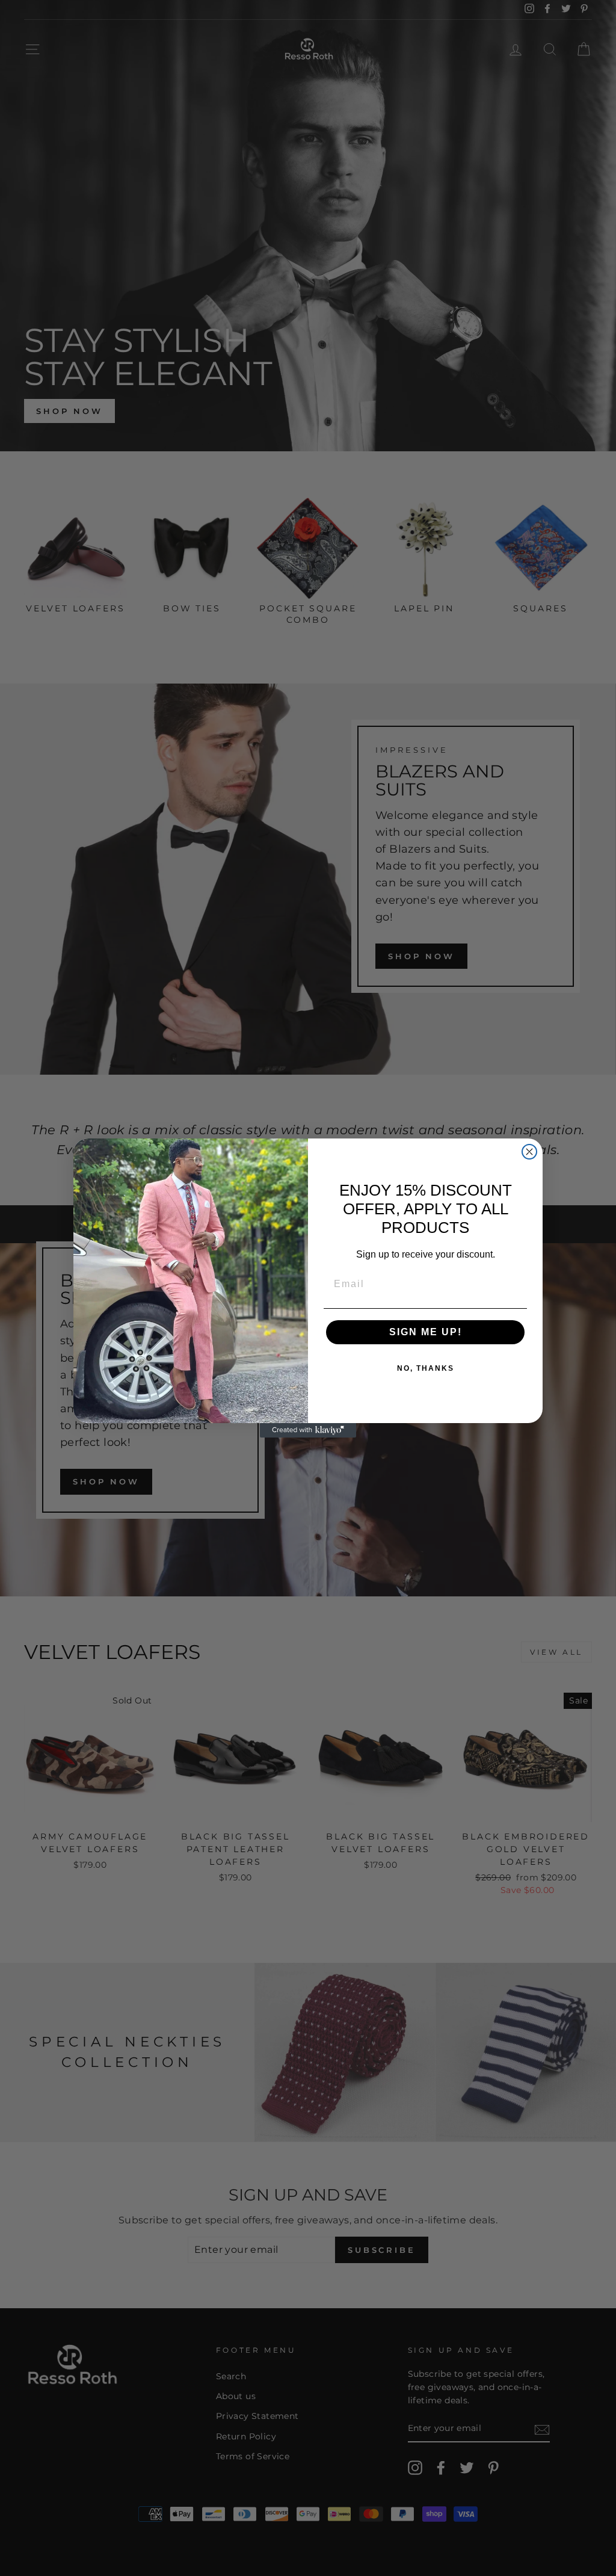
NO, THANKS (426, 1368)
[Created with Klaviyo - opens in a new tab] (308, 1430)
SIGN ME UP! (426, 1332)
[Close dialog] (529, 1152)
